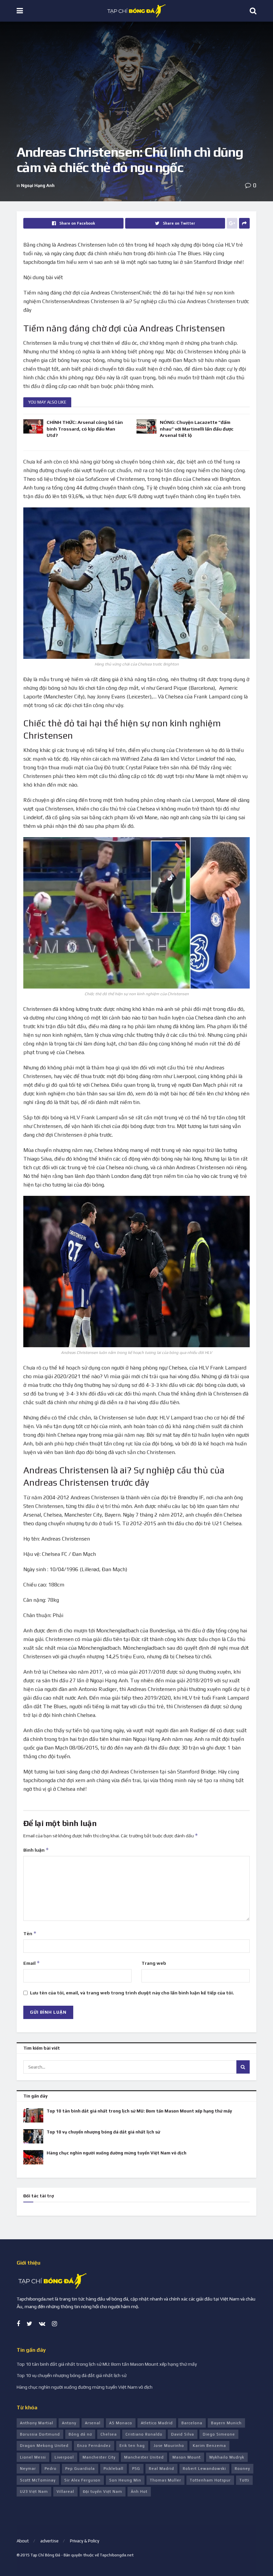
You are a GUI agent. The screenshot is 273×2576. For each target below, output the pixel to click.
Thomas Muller (165, 2480)
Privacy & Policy (85, 2541)
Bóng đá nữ (80, 2434)
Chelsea (109, 2434)
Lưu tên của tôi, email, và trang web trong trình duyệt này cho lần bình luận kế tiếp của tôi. (132, 1993)
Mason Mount (187, 2457)
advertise (49, 2541)
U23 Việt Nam (34, 2491)
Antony (69, 2423)
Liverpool (64, 2457)
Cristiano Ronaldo (144, 2434)
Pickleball (114, 2469)
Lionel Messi (33, 2457)
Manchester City (99, 2457)
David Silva (183, 2434)
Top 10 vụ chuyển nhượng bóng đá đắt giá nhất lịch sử (103, 2132)
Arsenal (93, 2423)
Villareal (65, 2491)
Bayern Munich (226, 2423)
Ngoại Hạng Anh (38, 185)
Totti (244, 2480)
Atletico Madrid (157, 2423)
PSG (136, 2469)
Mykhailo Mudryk (227, 2457)
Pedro (51, 2469)
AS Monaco (121, 2423)
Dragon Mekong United (44, 2446)
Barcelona (192, 2423)
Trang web (154, 1963)
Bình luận (36, 1850)
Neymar (28, 2469)
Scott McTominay (38, 2480)
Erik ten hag (132, 2446)
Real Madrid (161, 2469)
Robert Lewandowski (204, 2469)
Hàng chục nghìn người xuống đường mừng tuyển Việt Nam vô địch (117, 2153)
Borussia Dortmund (40, 2434)
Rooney (242, 2469)
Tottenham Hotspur (210, 2480)
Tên (30, 1933)
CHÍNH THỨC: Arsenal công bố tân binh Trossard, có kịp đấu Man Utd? (85, 429)
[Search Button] (243, 2067)
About (23, 2541)
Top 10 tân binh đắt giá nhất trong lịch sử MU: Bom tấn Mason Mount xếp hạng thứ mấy (139, 2111)
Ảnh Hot (139, 2491)
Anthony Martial (37, 2423)
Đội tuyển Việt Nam (103, 2491)
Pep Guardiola (80, 2469)
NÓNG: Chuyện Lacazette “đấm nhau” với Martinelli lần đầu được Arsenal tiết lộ (197, 429)
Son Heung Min (125, 2480)
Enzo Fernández (94, 2446)
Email (32, 1963)
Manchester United (144, 2457)
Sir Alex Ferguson (82, 2480)
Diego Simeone (219, 2434)
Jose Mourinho (169, 2446)
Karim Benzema (209, 2446)
